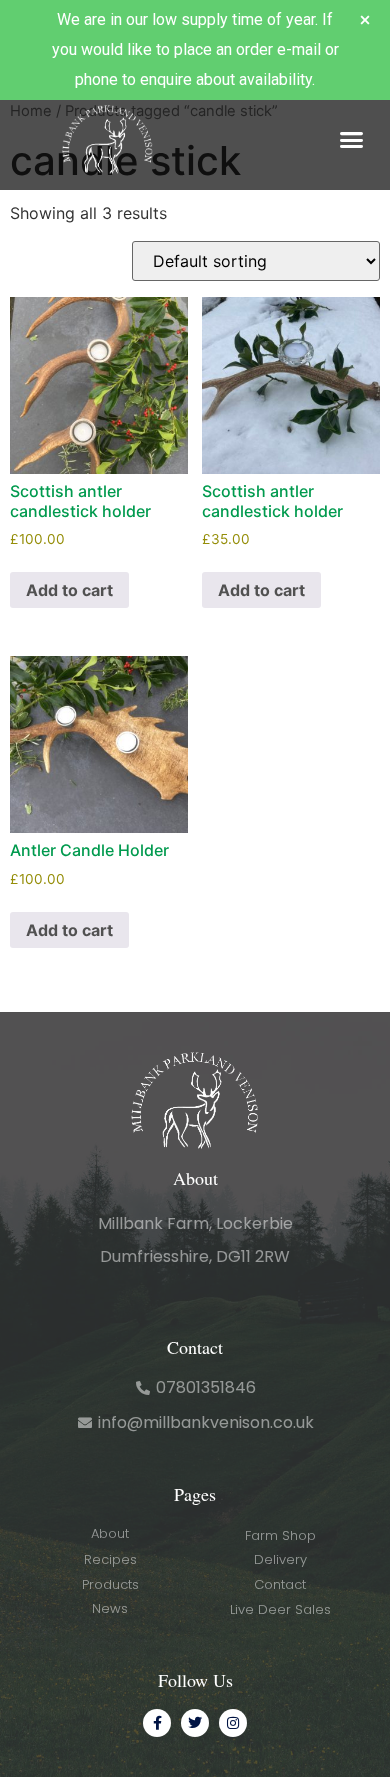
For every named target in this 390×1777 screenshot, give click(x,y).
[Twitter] (195, 1723)
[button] (352, 140)
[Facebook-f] (157, 1723)
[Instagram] (233, 1723)
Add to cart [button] (69, 590)
